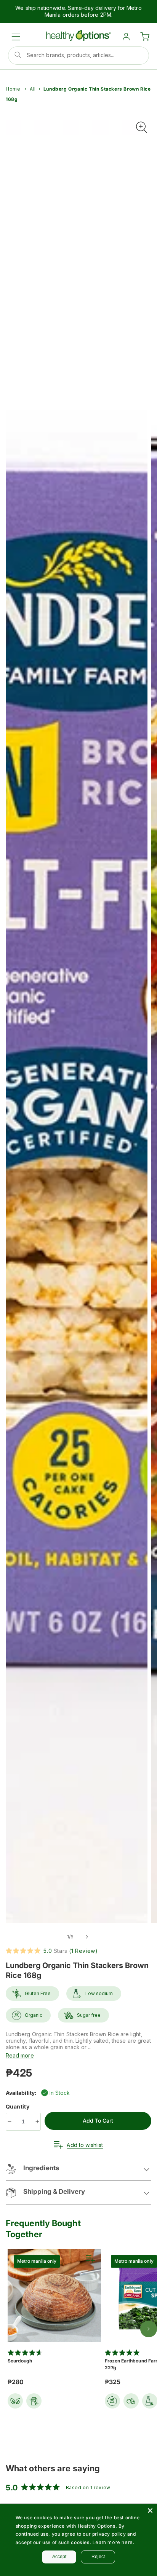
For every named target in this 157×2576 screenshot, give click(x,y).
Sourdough (20, 2361)
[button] (16, 37)
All (33, 89)
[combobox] (78, 56)
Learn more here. (114, 2542)
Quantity (18, 2106)
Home (13, 89)
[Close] (150, 2511)
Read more (20, 2055)
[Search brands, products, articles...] (18, 55)
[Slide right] (87, 1937)
